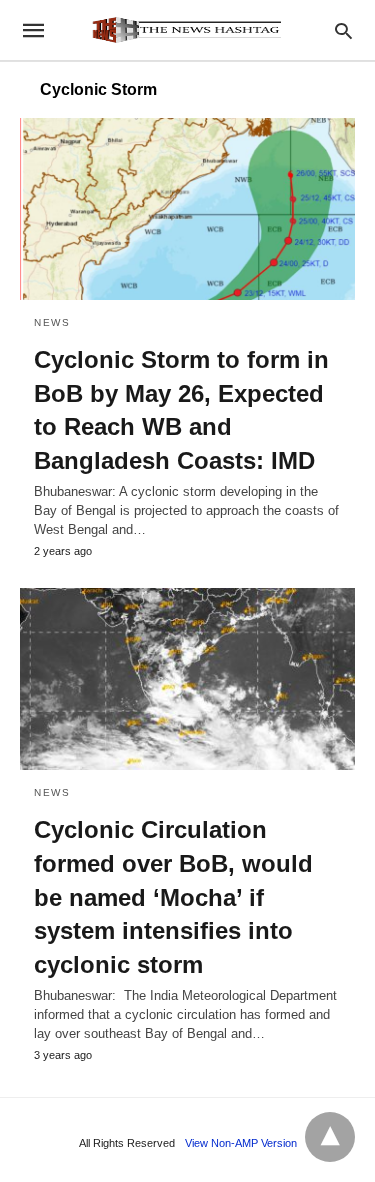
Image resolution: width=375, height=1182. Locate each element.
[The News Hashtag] (186, 30)
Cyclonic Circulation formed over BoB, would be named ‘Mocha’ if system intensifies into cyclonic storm (173, 896)
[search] (343, 30)
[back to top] (330, 1137)
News (52, 322)
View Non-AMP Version (241, 1143)
